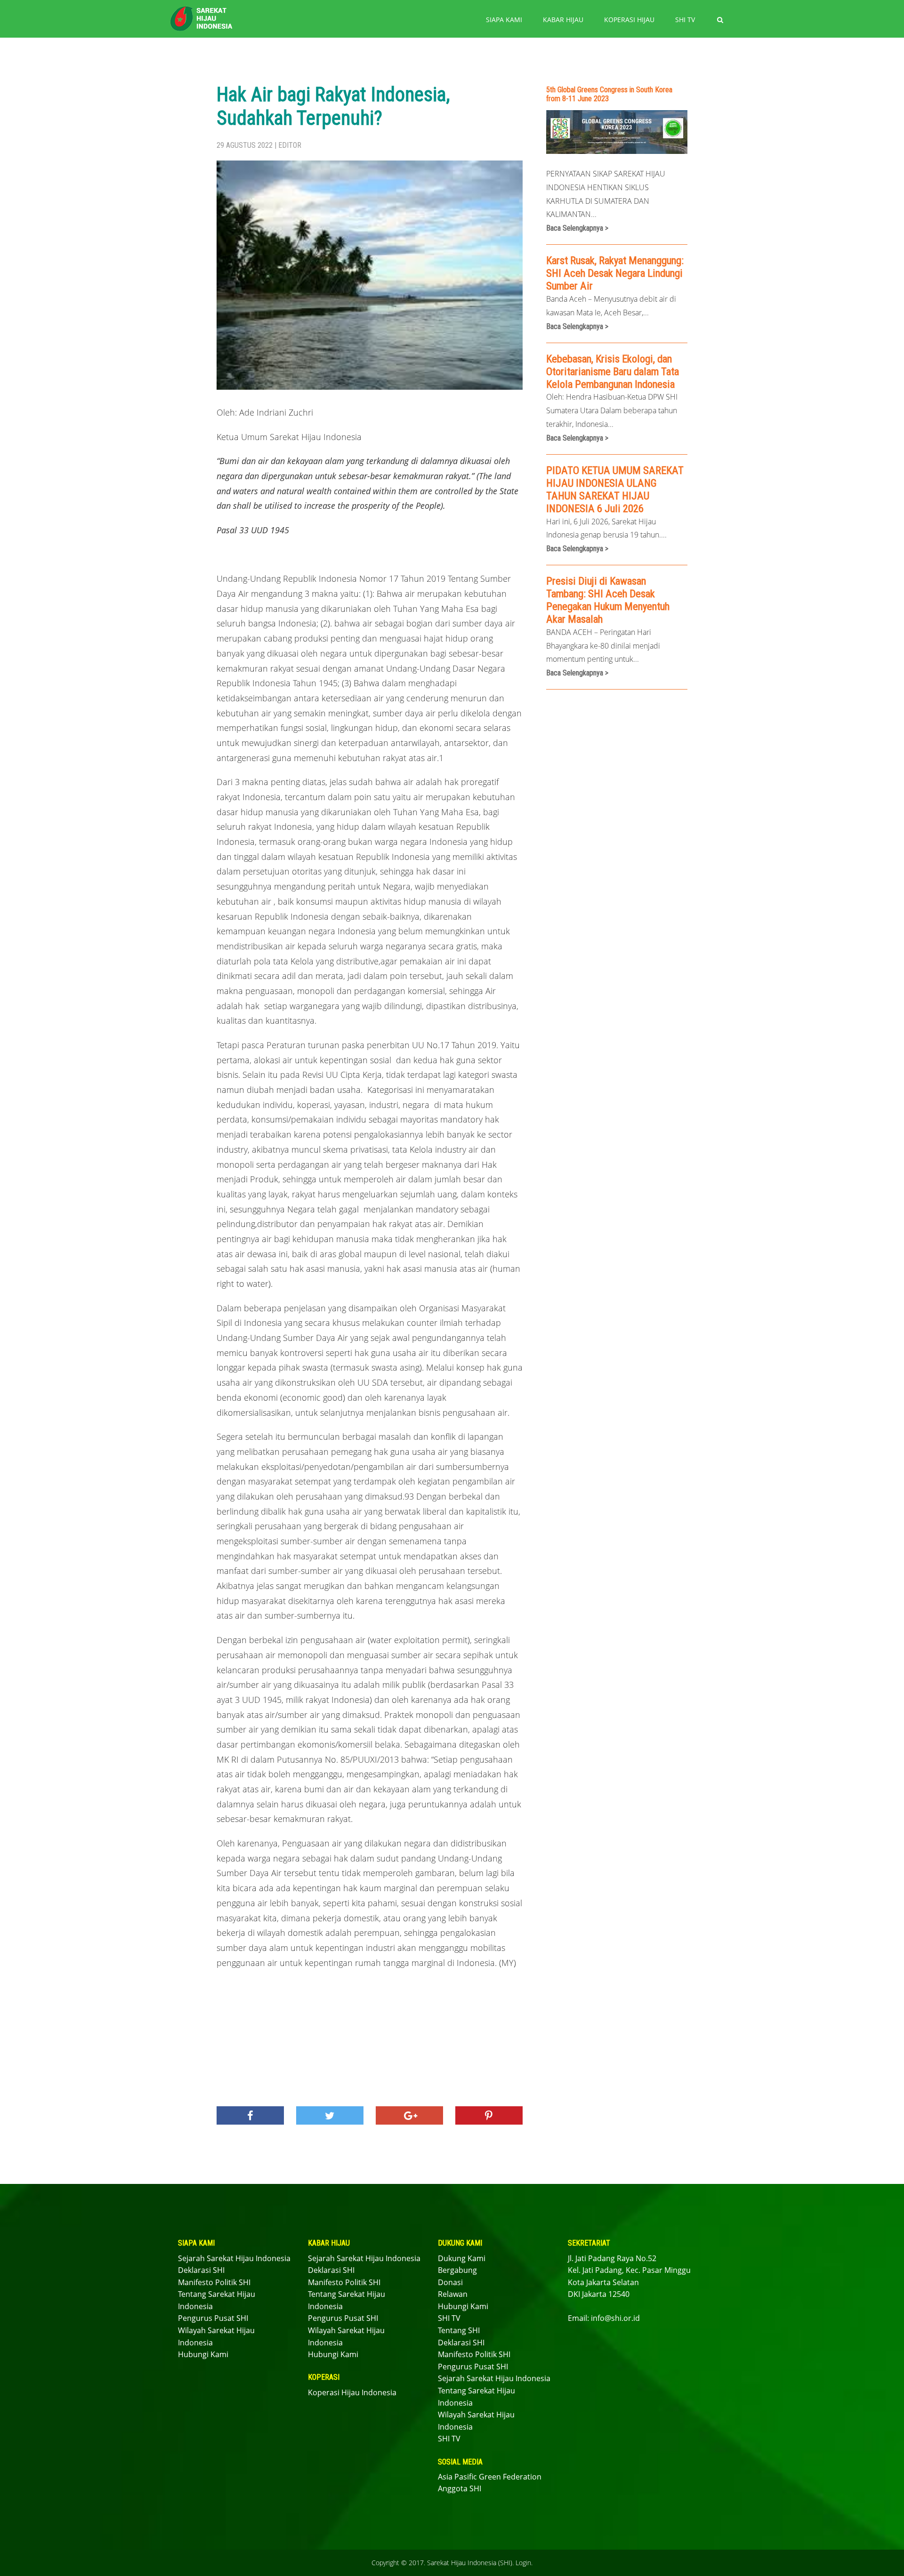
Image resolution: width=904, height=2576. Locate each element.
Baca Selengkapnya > (577, 228)
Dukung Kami (462, 2258)
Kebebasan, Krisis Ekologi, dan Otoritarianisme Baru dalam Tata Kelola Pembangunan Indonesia (613, 371)
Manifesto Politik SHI (214, 2282)
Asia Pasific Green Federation (490, 2477)
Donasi (450, 2282)
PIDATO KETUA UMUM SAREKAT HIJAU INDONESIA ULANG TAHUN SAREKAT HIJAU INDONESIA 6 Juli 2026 (615, 489)
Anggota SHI (460, 2488)
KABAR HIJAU (563, 20)
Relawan (453, 2294)
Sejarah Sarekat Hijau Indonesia (234, 2258)
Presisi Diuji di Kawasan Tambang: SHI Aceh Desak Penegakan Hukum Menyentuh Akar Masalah (608, 600)
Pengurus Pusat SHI (213, 2318)
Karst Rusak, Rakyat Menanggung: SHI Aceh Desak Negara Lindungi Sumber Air (615, 273)
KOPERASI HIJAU (629, 20)
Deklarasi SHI (201, 2270)
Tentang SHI (459, 2330)
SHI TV (685, 20)
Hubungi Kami (203, 2354)
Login (523, 2563)
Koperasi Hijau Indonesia (352, 2392)
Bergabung (457, 2270)
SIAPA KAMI (504, 20)
